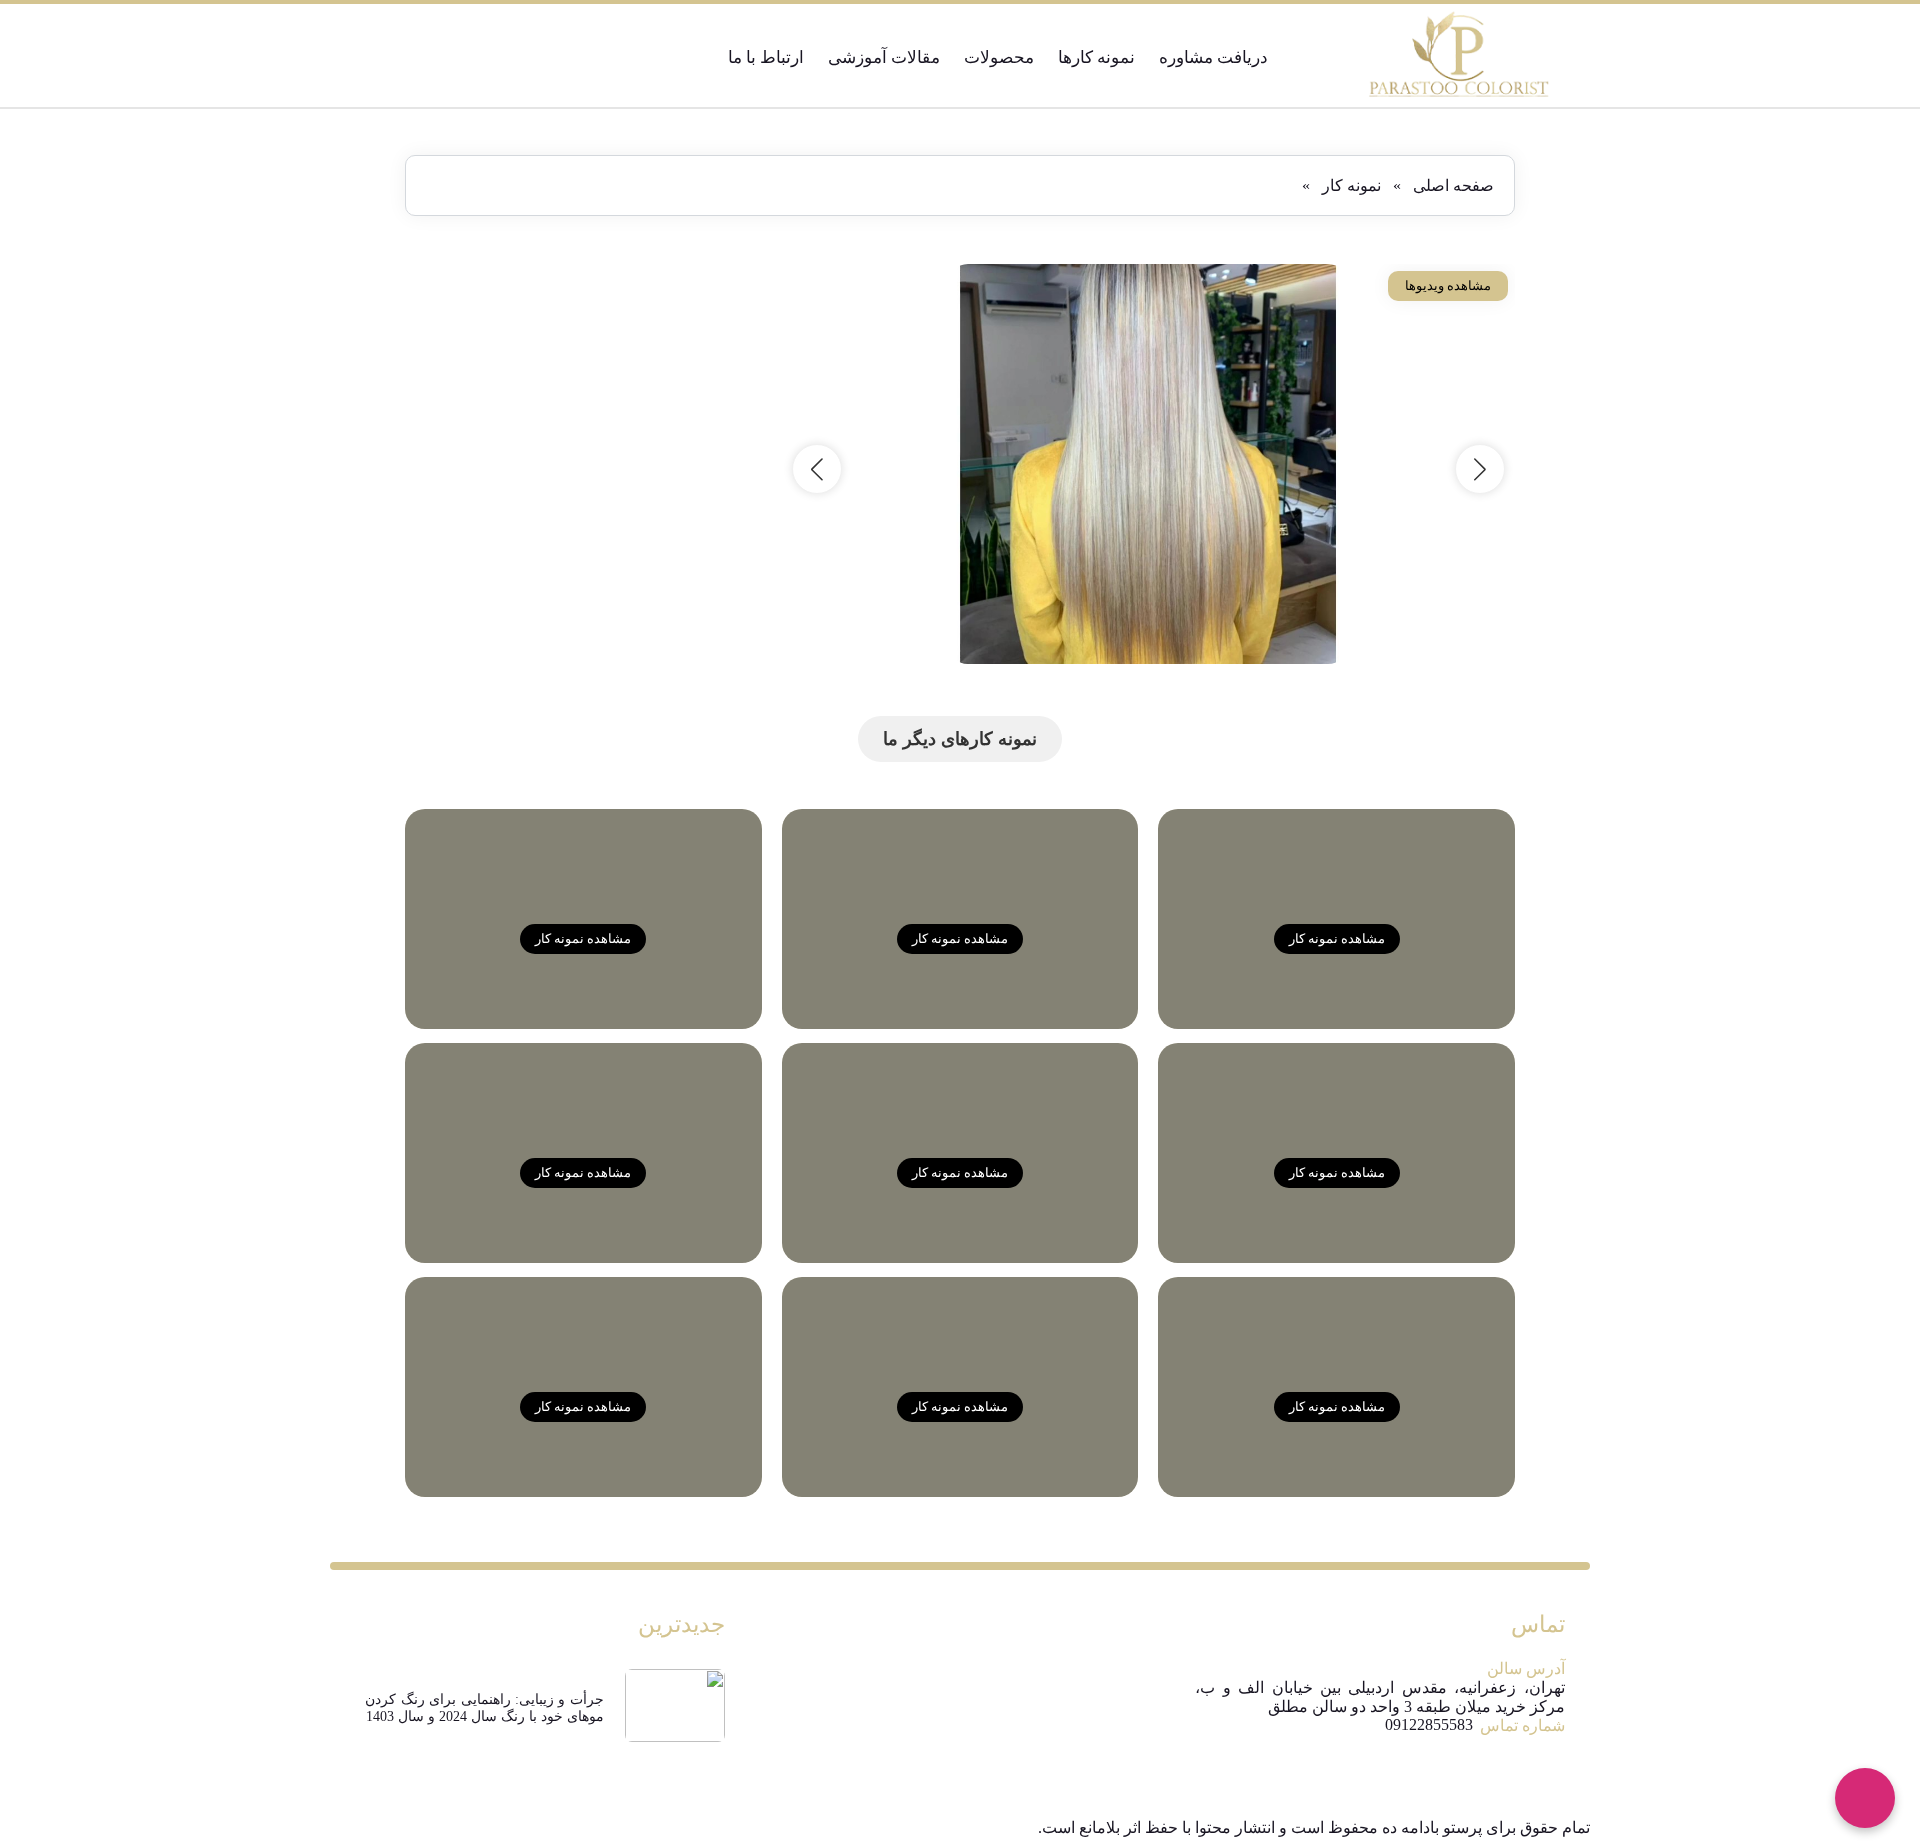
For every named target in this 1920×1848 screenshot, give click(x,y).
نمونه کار (1351, 185)
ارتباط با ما (766, 57)
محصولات (999, 57)
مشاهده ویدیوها (1448, 285)
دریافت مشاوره (1213, 57)
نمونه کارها (1096, 57)
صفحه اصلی (1453, 185)
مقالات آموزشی (884, 57)
